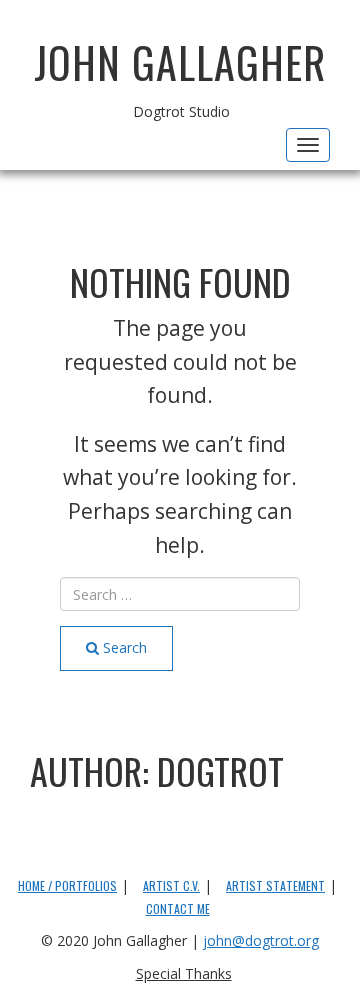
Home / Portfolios (67, 885)
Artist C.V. (171, 885)
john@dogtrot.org (261, 940)
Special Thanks (184, 973)
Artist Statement (275, 885)
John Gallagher (180, 62)
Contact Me (178, 908)
